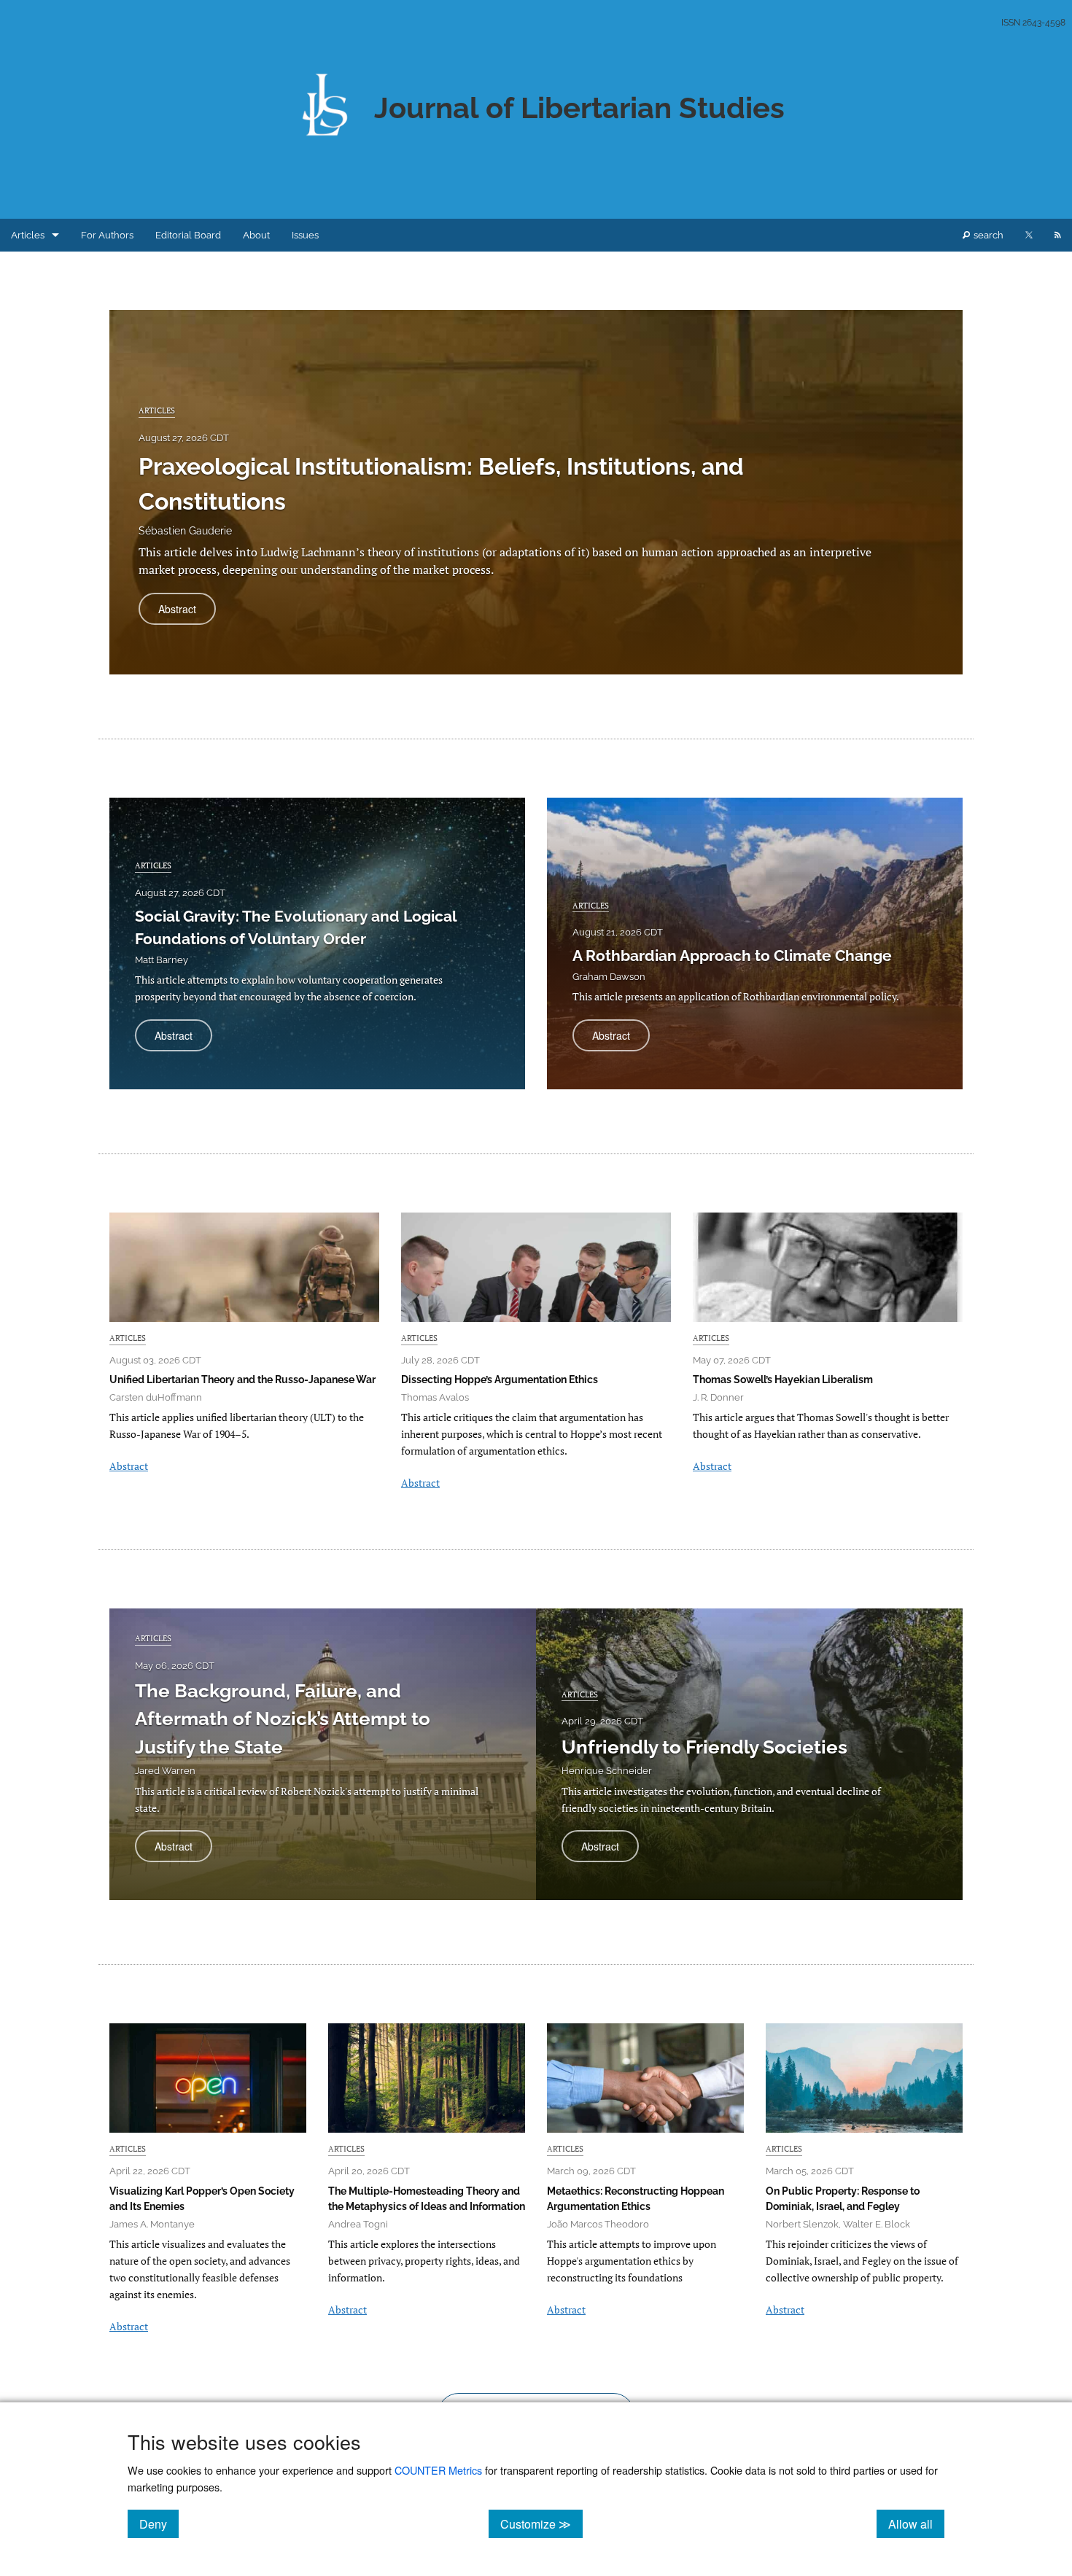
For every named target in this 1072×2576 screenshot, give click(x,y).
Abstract (187, 613)
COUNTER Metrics (438, 2470)
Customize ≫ (541, 2524)
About (256, 235)
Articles (28, 235)
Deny (159, 2524)
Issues (305, 235)
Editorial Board (188, 235)
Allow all (916, 2524)
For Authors (107, 235)
